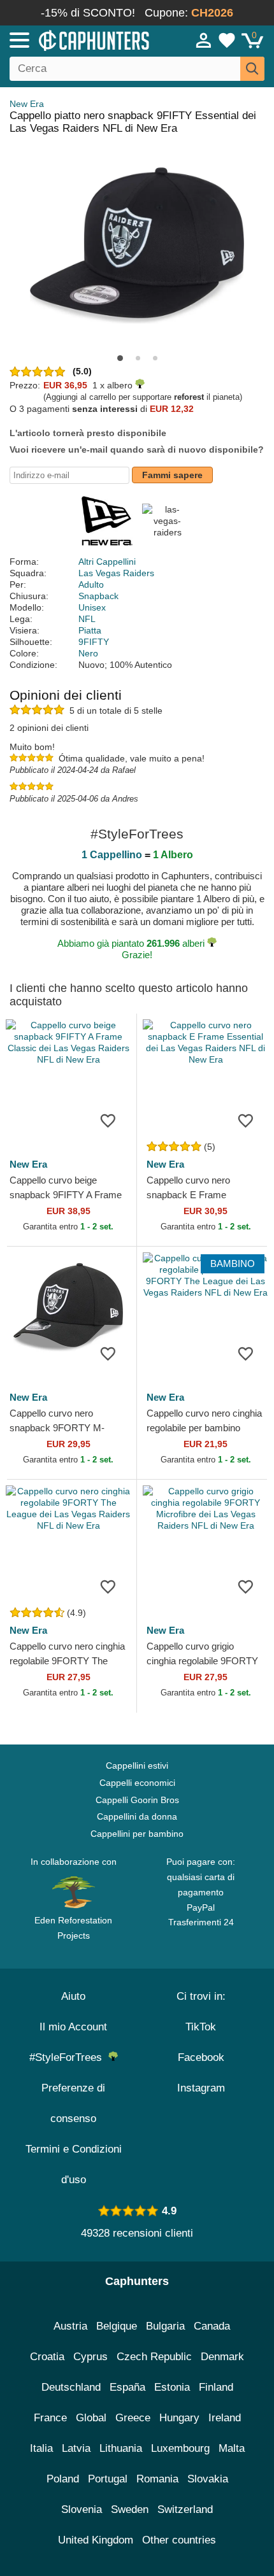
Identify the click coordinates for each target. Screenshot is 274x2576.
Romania (157, 2479)
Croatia (47, 2357)
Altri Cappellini (107, 562)
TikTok (201, 2027)
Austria (70, 2326)
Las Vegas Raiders (116, 573)
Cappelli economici (137, 1783)
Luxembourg (180, 2448)
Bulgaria (165, 2326)
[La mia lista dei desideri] (227, 40)
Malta (232, 2448)
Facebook (201, 2057)
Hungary (179, 2418)
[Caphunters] (80, 39)
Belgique (117, 2326)
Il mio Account (73, 2027)
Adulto (91, 584)
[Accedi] (204, 40)
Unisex (92, 607)
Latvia (76, 2448)
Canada (212, 2326)
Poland (63, 2479)
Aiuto (73, 1996)
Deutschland (71, 2387)
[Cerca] (252, 69)
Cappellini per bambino (137, 1834)
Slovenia (82, 2509)
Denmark (222, 2357)
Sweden (130, 2509)
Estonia (172, 2387)
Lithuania (121, 2448)
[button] (120, 358)
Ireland (225, 2418)
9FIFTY (94, 642)
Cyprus (90, 2357)
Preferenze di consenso (73, 2103)
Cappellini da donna (137, 1816)
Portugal (108, 2479)
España (127, 2387)
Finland (216, 2387)
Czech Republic (154, 2357)
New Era (27, 104)
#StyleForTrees (69, 2057)
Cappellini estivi (137, 1766)
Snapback (98, 596)
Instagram (201, 2088)
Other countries (179, 2540)
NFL (87, 619)
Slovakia (208, 2479)
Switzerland (185, 2509)
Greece (133, 2418)
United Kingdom (96, 2540)
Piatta (90, 630)
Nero (88, 653)
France (50, 2418)
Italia (41, 2448)
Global (91, 2418)
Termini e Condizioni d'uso (74, 2164)
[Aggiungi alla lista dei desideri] (108, 1120)
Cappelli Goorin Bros (137, 1800)
